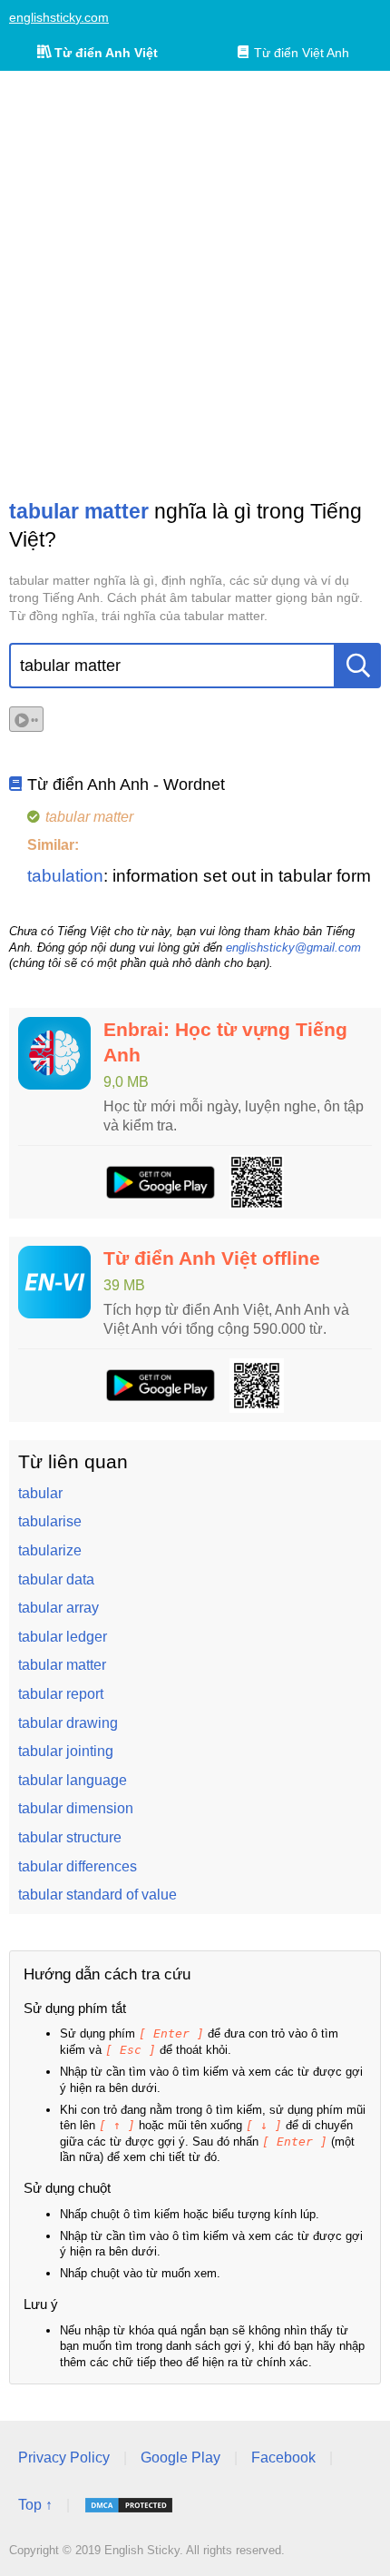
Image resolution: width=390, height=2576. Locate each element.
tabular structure (70, 1837)
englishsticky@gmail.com (293, 947)
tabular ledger (63, 1637)
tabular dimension (76, 1808)
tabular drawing (68, 1723)
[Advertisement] (195, 284)
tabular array (58, 1608)
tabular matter (62, 1665)
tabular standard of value (97, 1895)
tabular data (56, 1579)
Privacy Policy (64, 2458)
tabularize (50, 1550)
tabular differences (78, 1866)
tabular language (73, 1780)
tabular (40, 1493)
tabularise (50, 1521)
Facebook (283, 2458)
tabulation (65, 876)
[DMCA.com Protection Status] (129, 2505)
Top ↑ (35, 2505)
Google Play (180, 2458)
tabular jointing (66, 1751)
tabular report (61, 1694)
